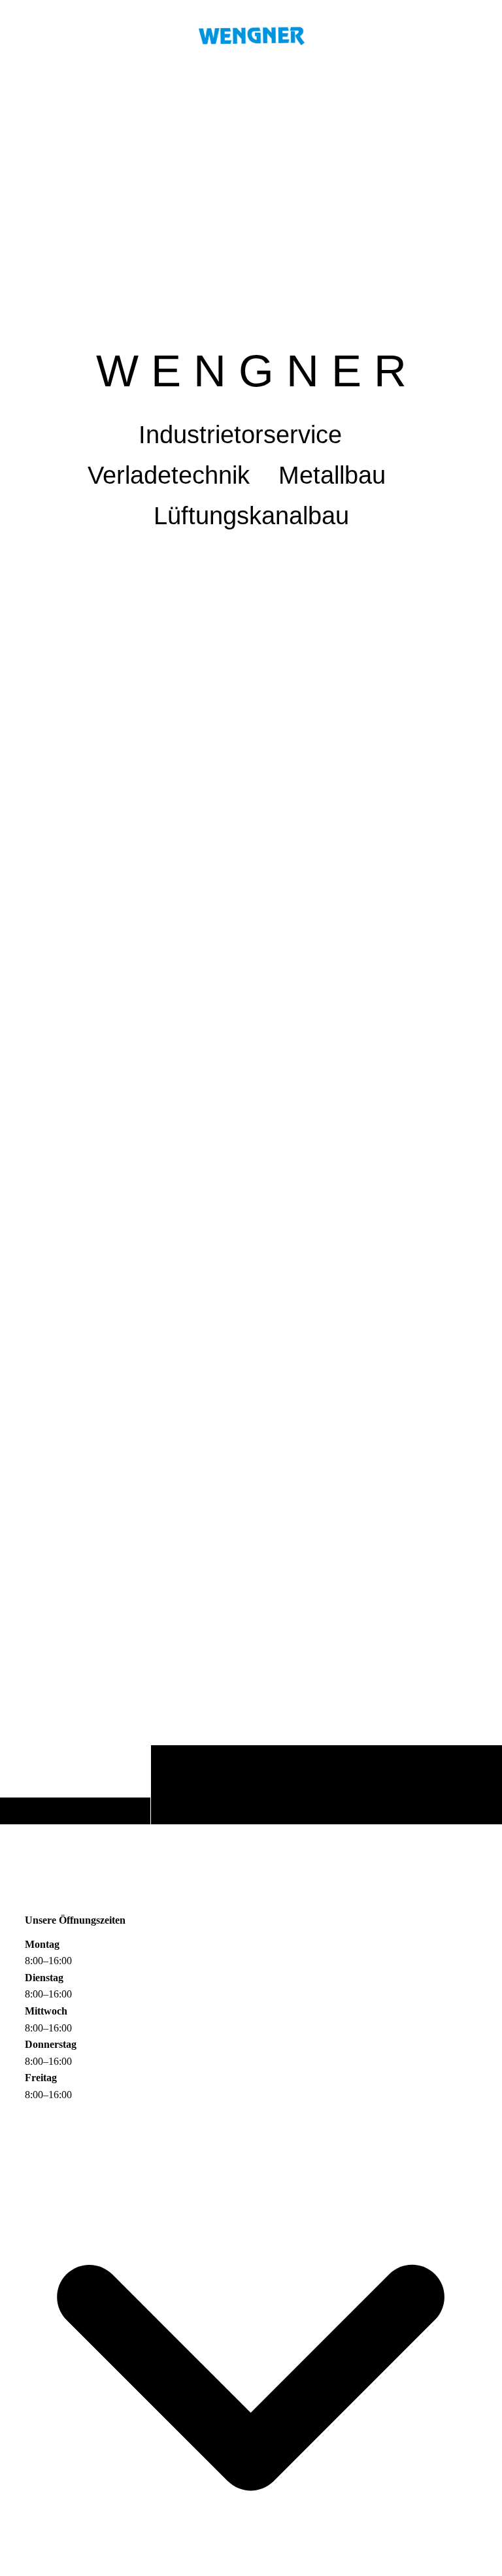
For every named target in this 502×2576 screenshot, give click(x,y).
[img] (251, 948)
